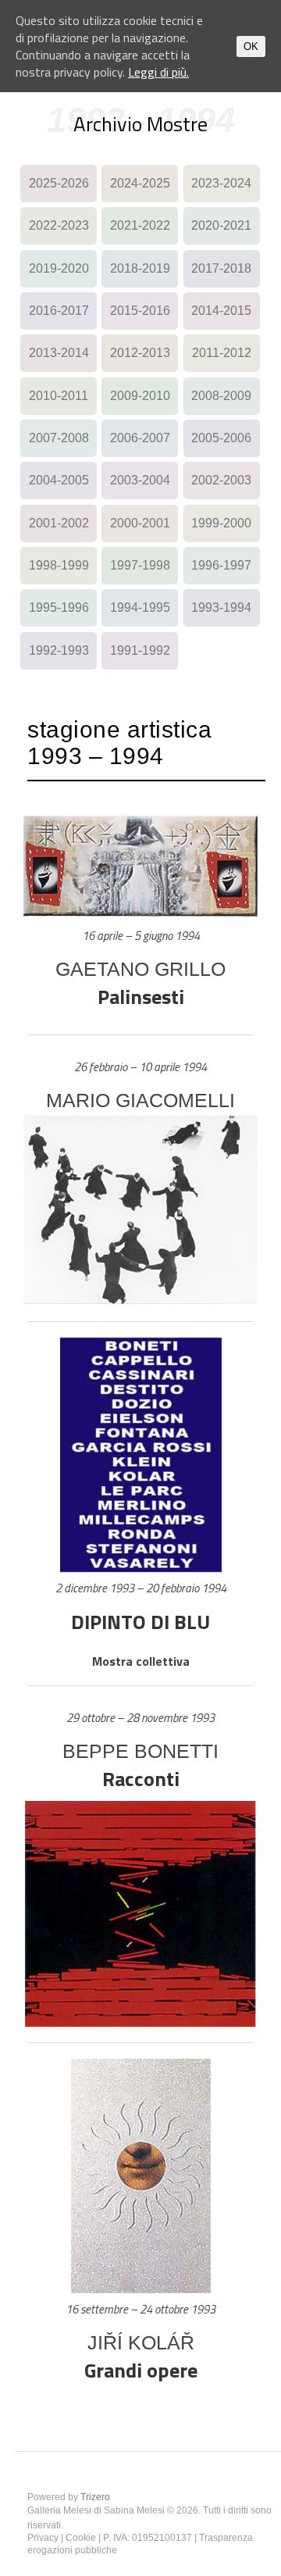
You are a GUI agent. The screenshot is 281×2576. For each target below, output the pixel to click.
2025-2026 (59, 183)
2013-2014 (59, 353)
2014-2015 (221, 311)
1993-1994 (221, 607)
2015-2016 (140, 311)
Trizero (95, 2497)
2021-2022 (140, 225)
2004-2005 (59, 480)
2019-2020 (59, 268)
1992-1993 (59, 650)
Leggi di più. (158, 72)
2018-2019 (140, 268)
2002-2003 (221, 480)
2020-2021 (221, 225)
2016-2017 (59, 311)
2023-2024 (221, 183)
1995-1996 (59, 607)
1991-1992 (140, 650)
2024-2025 (140, 183)
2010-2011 (59, 396)
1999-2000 (221, 523)
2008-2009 (221, 396)
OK (251, 46)
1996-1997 (221, 565)
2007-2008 (59, 438)
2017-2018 (221, 268)
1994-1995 (140, 607)
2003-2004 (140, 480)
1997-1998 (140, 565)
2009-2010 (140, 396)
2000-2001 (140, 523)
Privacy (43, 2538)
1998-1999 (59, 565)
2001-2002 (59, 523)
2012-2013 (140, 353)
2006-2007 (140, 438)
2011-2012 (222, 353)
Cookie (81, 2538)
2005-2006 (221, 438)
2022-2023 (59, 225)
